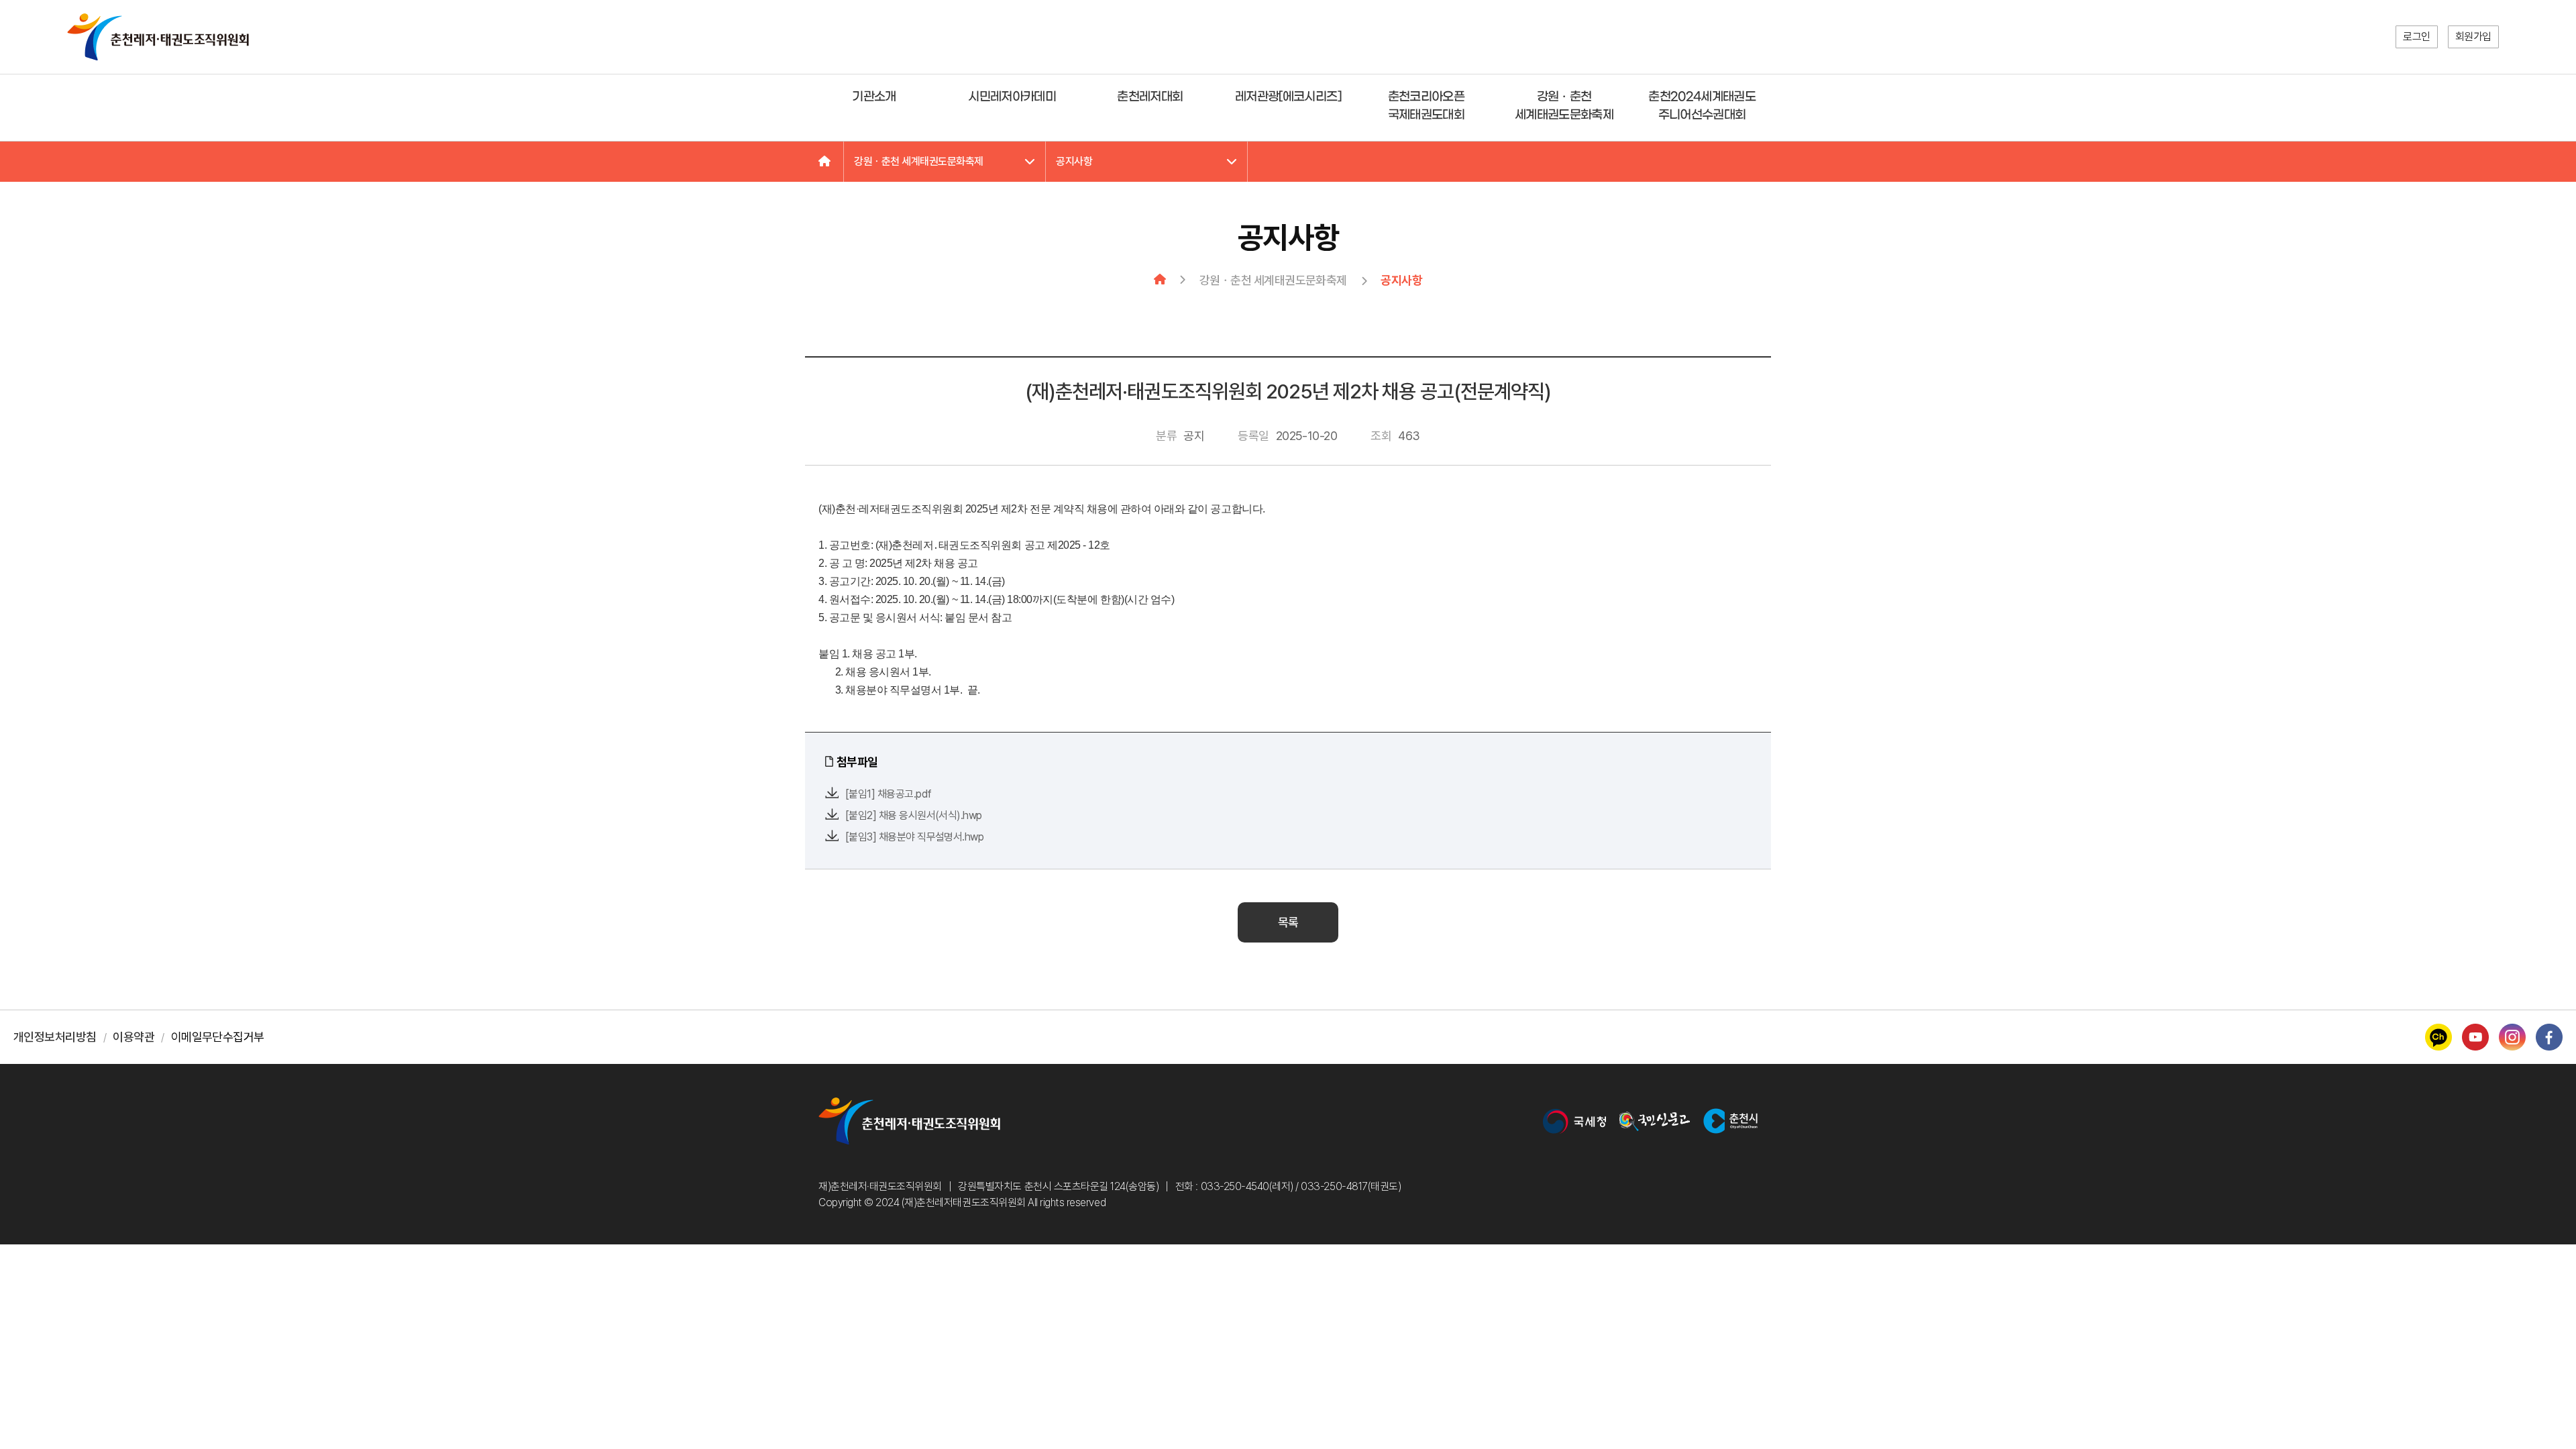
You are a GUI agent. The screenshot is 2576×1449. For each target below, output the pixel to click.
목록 (1288, 922)
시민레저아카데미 (1012, 97)
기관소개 (874, 97)
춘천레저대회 (1150, 97)
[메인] (824, 162)
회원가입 (2473, 37)
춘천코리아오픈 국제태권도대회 (1426, 106)
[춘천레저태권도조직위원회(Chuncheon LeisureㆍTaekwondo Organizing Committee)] (158, 37)
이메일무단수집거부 (218, 1037)
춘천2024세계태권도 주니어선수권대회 (1702, 106)
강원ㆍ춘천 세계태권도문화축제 (1564, 106)
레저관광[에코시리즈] (1288, 97)
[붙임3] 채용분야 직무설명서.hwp (914, 837)
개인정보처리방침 (55, 1037)
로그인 (2417, 37)
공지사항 (1074, 161)
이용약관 (133, 1037)
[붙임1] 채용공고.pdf (888, 794)
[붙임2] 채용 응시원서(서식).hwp (914, 815)
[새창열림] (1574, 1121)
